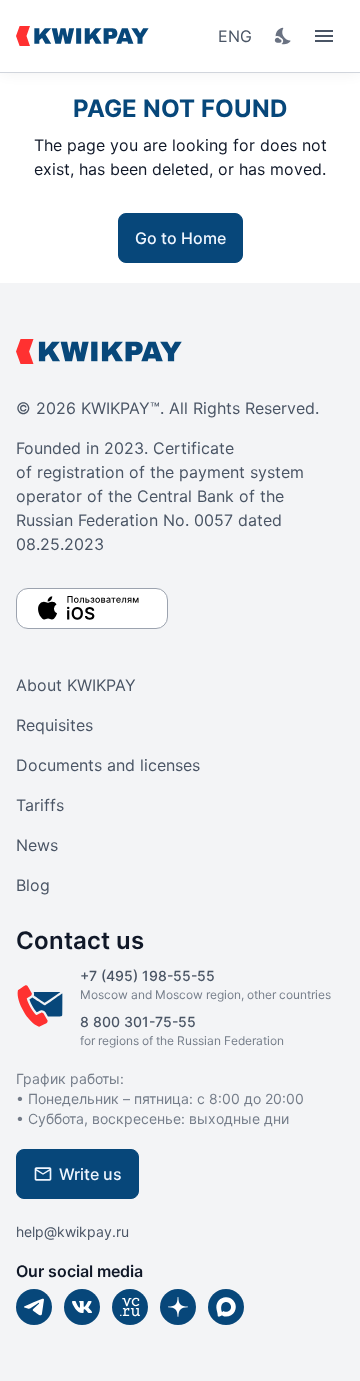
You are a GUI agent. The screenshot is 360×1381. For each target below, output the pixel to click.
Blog (33, 885)
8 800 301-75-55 (138, 1021)
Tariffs (40, 805)
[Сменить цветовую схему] (284, 36)
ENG (235, 36)
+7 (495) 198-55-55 (147, 975)
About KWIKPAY (76, 685)
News (37, 845)
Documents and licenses (108, 765)
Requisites (54, 725)
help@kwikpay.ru (72, 1231)
